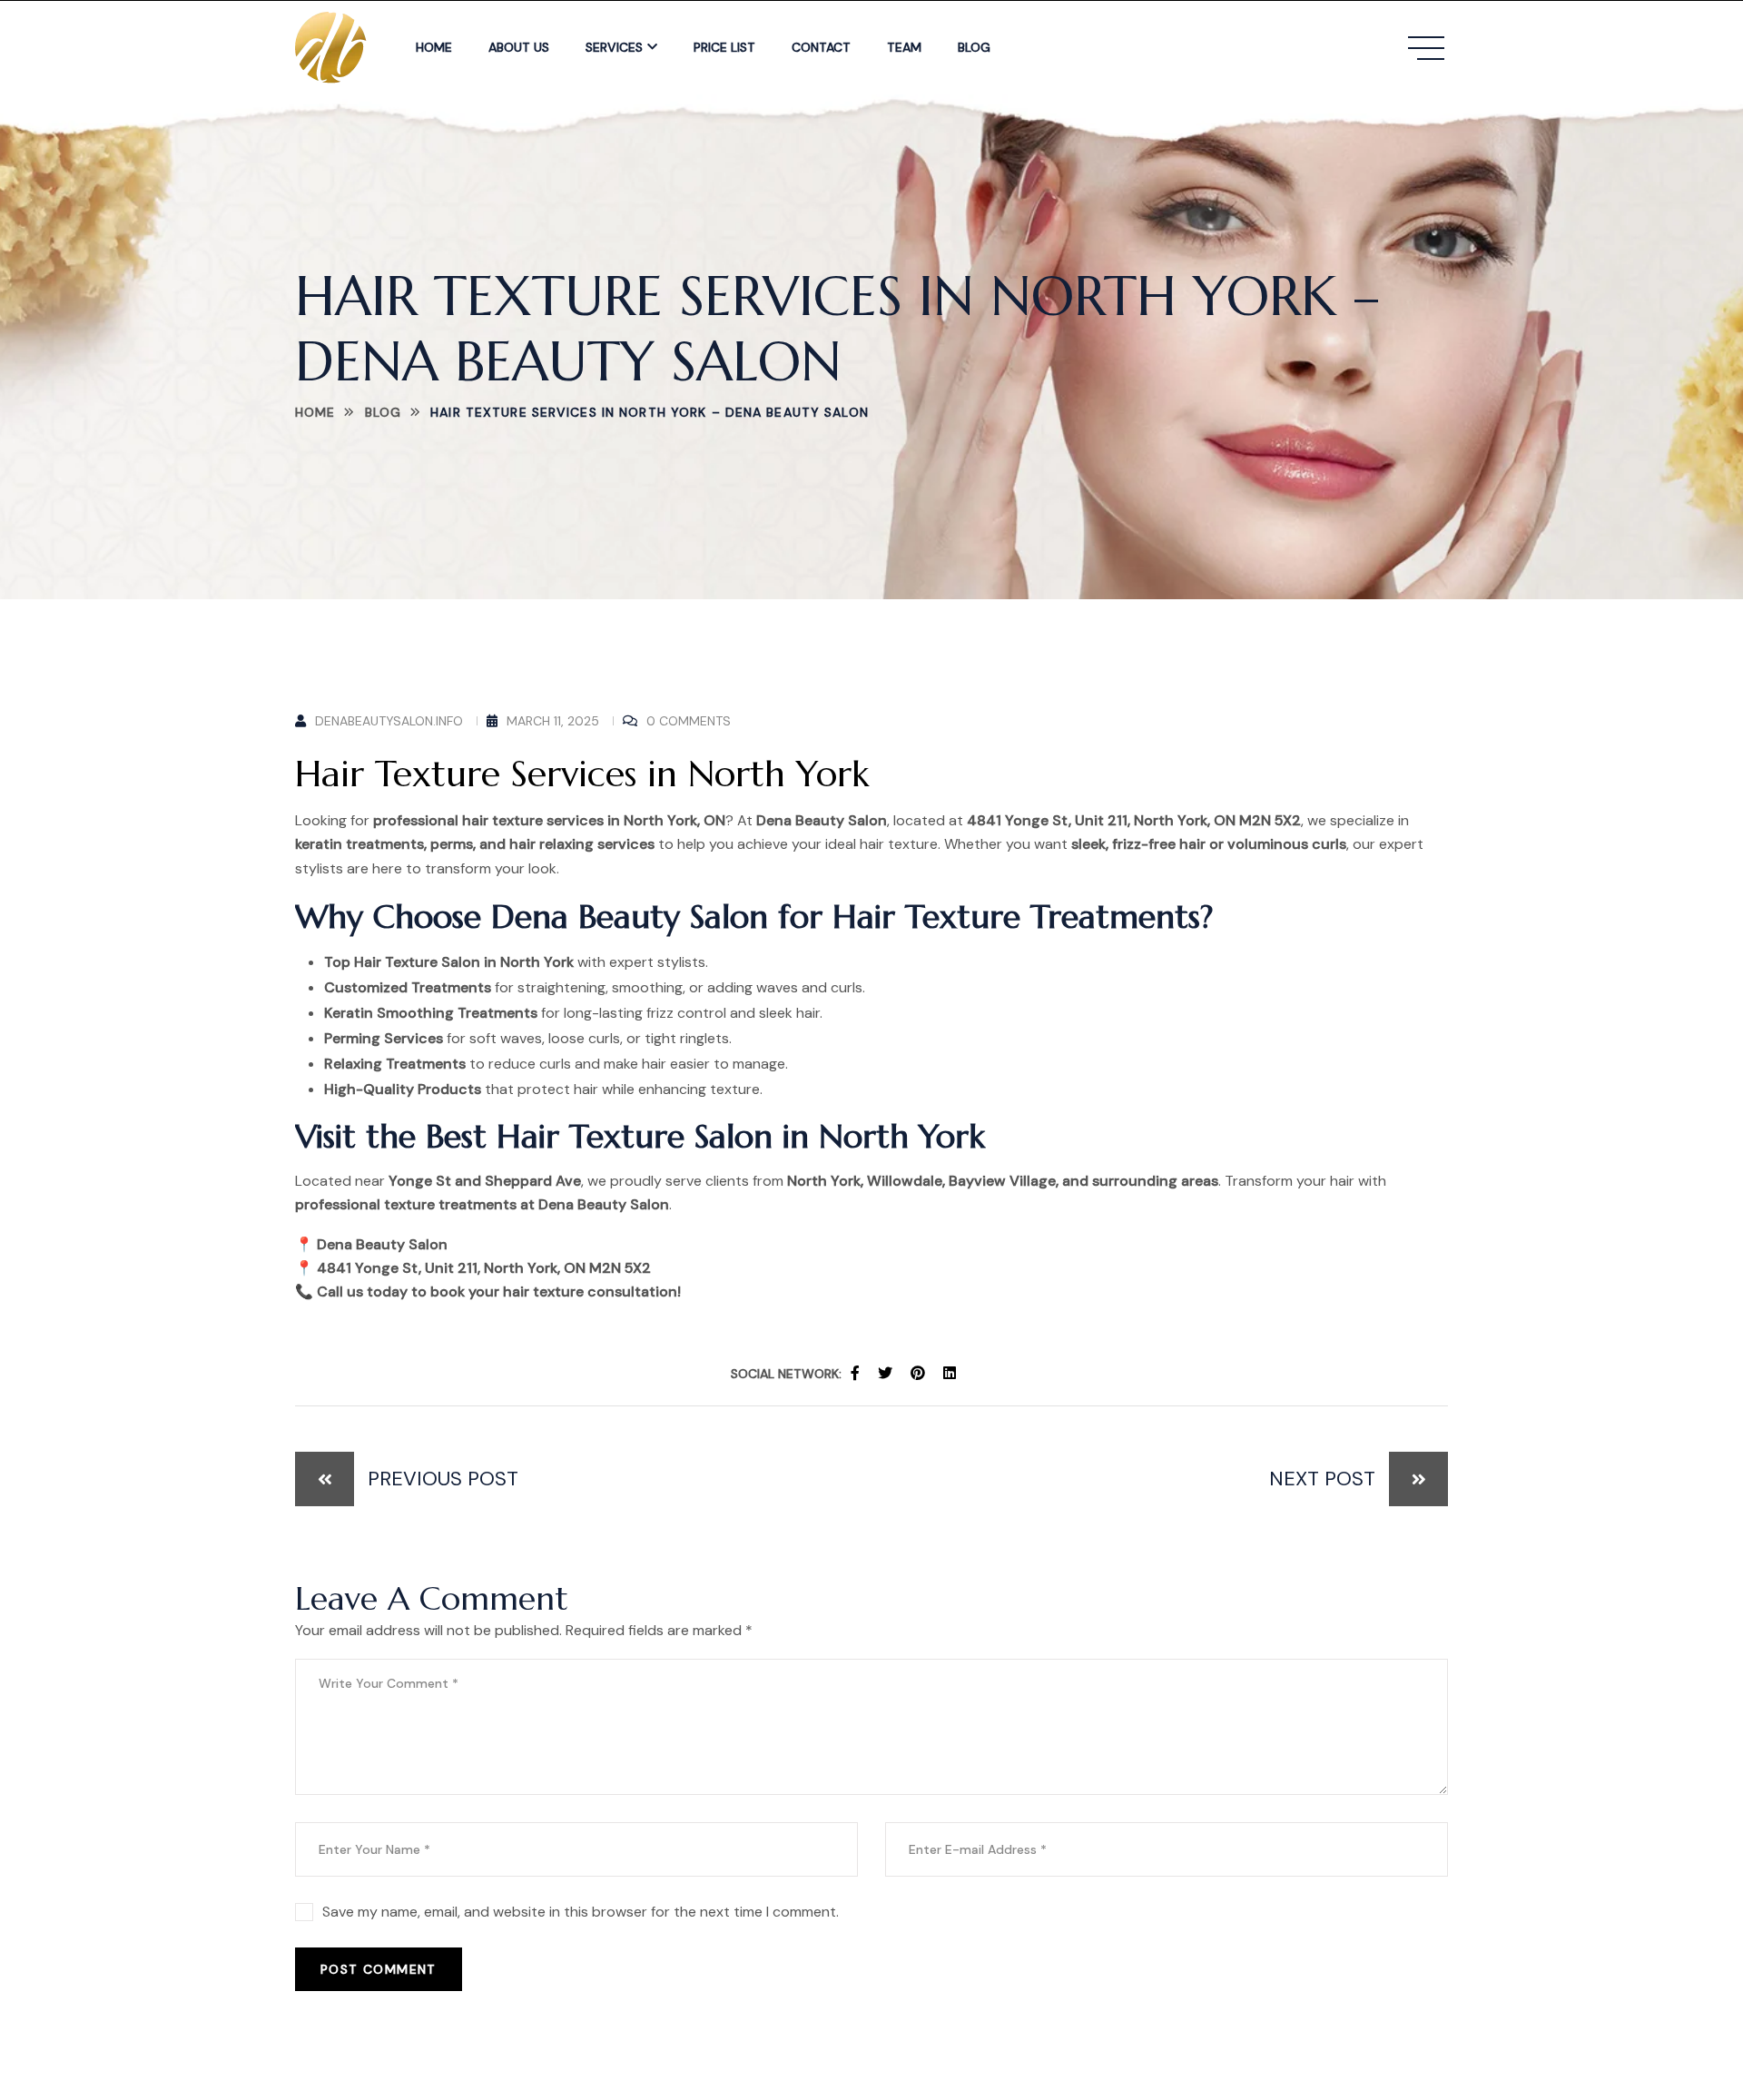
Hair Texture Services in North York (582, 774)
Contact (821, 47)
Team (904, 47)
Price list (724, 47)
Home (434, 47)
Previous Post (443, 1479)
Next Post (1322, 1479)
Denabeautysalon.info (389, 721)
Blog (974, 47)
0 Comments (689, 721)
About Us (519, 47)
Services (614, 47)
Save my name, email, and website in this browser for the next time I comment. (581, 1912)
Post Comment (379, 1969)
